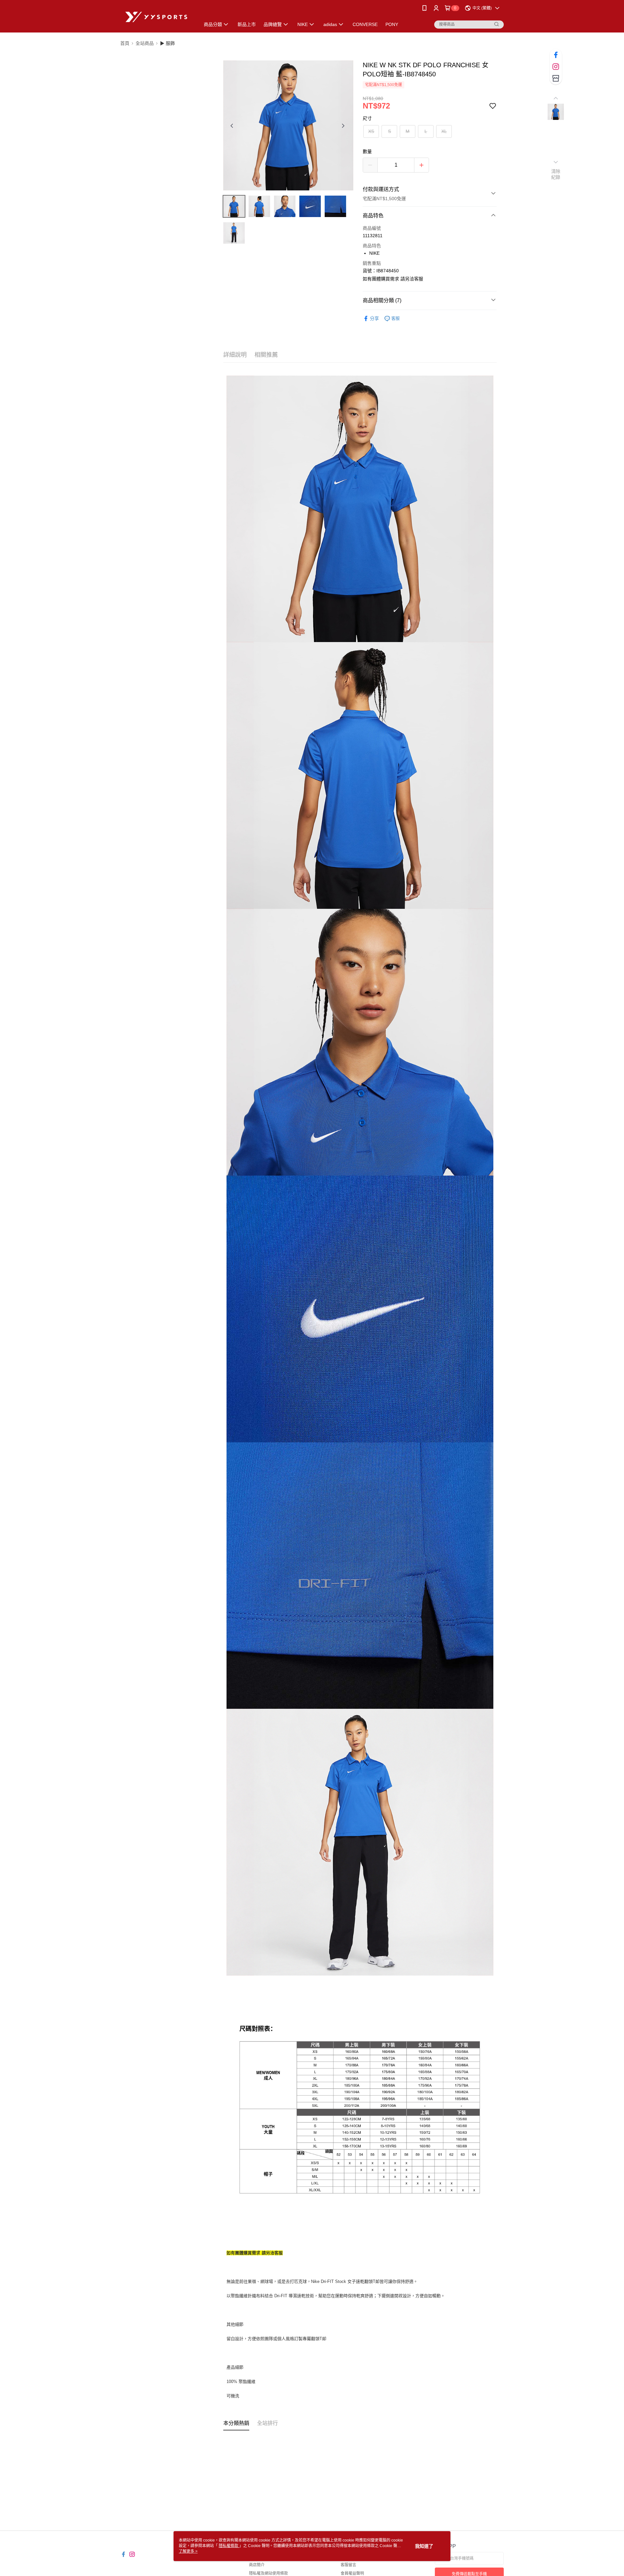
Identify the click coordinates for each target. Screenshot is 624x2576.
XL (444, 131)
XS (371, 131)
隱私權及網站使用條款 (268, 2573)
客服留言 (348, 2565)
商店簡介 (257, 2565)
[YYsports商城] (156, 17)
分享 (374, 318)
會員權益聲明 (352, 2573)
